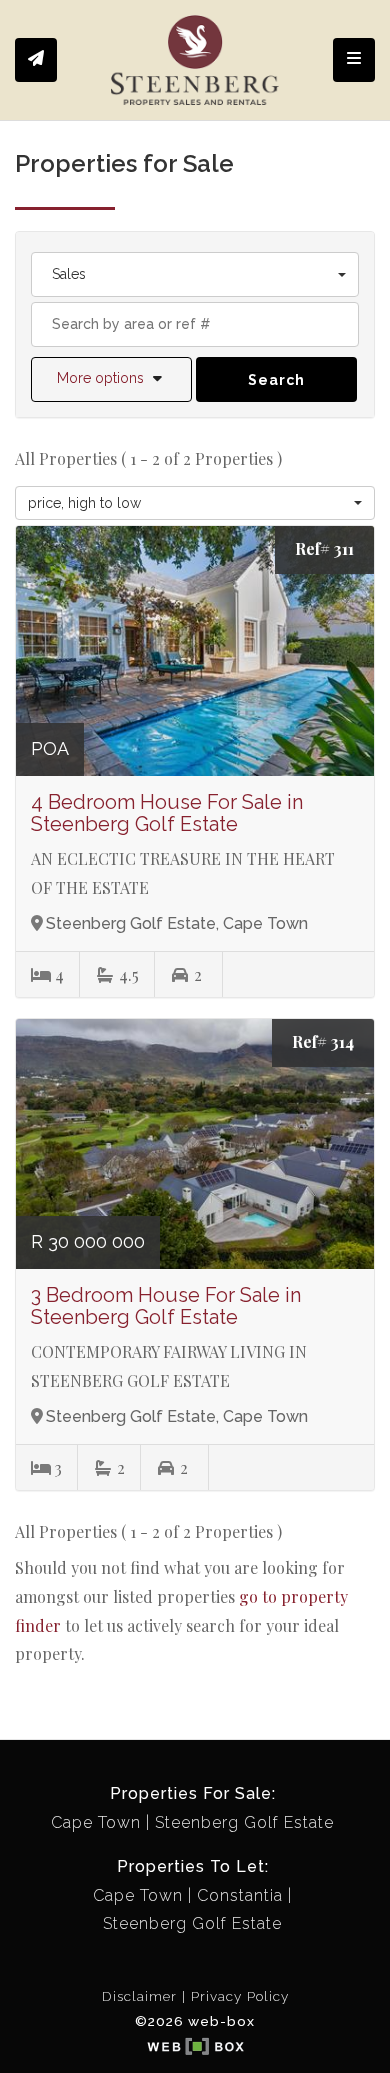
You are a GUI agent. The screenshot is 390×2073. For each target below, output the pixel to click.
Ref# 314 (323, 1041)
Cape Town (96, 1822)
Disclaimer (139, 1996)
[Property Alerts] (36, 60)
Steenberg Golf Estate (244, 1822)
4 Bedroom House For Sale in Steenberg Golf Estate (167, 813)
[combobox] (195, 274)
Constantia (240, 1895)
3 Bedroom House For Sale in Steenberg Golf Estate (166, 1306)
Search (276, 380)
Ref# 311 (324, 548)
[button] (111, 379)
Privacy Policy (240, 1996)
